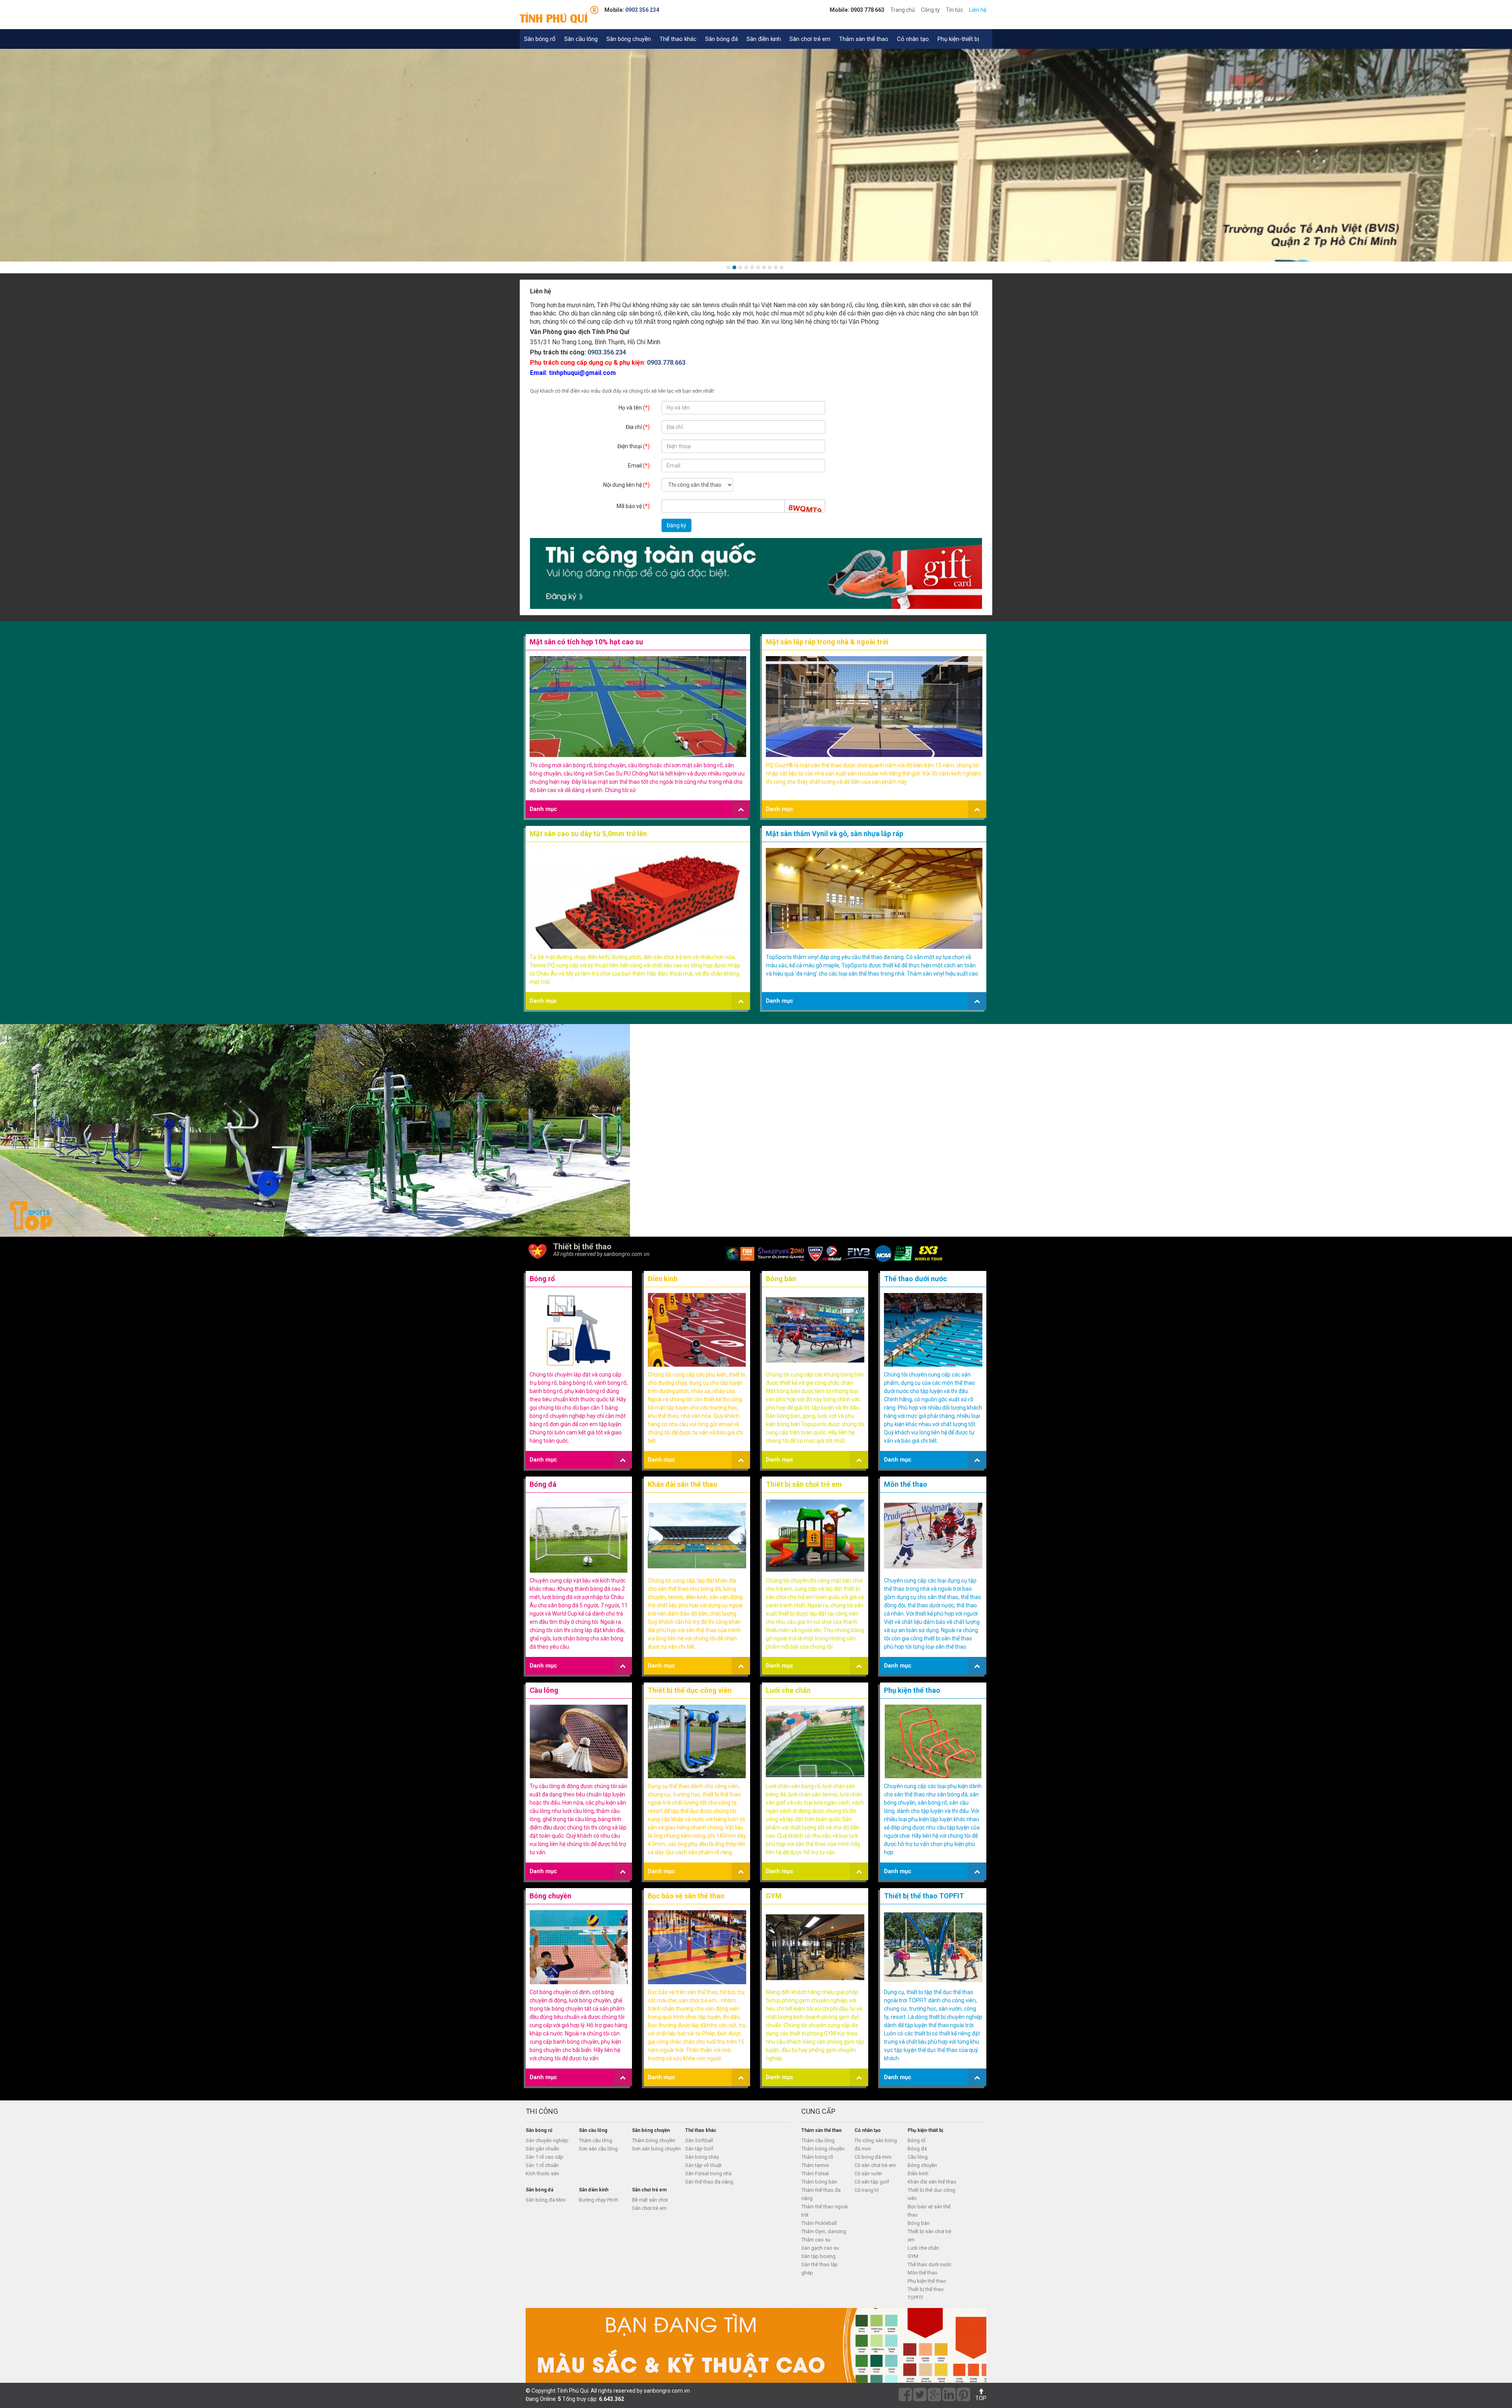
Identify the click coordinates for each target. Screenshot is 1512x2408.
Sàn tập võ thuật (703, 2165)
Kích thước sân (542, 2173)
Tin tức (954, 10)
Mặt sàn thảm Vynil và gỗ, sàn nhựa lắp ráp (835, 834)
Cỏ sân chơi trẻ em (875, 2165)
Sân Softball (699, 2140)
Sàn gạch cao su (820, 2248)
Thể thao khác (678, 39)
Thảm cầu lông (596, 2140)
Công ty (930, 10)
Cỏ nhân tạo (913, 39)
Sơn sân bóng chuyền (656, 2149)
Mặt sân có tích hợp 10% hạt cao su (586, 642)
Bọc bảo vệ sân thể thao (686, 1896)
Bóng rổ (542, 1279)
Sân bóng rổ (540, 39)
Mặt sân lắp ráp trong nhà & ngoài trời (827, 642)
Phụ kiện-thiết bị (958, 39)
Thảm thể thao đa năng (821, 2194)
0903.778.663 (666, 363)
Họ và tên (634, 408)
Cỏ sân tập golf (872, 2182)
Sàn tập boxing (818, 2256)
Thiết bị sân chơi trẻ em (804, 1484)
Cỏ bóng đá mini (873, 2157)
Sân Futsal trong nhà (708, 2173)
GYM (774, 1896)
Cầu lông (544, 1690)
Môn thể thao (906, 1484)
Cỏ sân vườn (868, 2173)
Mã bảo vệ (633, 506)
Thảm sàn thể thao (864, 39)
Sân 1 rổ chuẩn (542, 2165)
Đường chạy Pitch (598, 2200)
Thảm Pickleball (819, 2223)
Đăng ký (676, 525)
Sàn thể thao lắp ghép (820, 2269)
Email (639, 466)
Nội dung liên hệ (626, 485)
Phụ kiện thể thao (912, 1690)
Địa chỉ (638, 427)
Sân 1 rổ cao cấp (545, 2157)
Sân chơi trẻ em (810, 39)
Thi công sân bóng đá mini (876, 2145)
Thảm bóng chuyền (654, 2140)
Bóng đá (543, 1484)
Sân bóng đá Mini (546, 2200)
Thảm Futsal (815, 2173)
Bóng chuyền (550, 1896)
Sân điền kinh (764, 39)
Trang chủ (903, 10)
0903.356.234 (607, 352)
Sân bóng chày (702, 2157)
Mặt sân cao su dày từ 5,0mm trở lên (588, 834)
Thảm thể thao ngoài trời (825, 2211)
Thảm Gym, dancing (824, 2231)
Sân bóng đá (722, 39)
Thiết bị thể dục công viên (690, 1690)
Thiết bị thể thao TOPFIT (924, 1896)
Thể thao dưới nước (915, 1279)
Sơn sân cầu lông (598, 2149)
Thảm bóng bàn (819, 2182)
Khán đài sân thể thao (683, 1484)
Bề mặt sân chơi (650, 2200)
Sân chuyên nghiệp (547, 2140)
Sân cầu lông (581, 39)
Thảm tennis (815, 2165)
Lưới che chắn (788, 1690)
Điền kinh (663, 1279)
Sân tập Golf (699, 2149)
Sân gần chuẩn (542, 2149)
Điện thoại (634, 446)
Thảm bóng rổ (817, 2157)
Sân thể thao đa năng (709, 2182)
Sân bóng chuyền (629, 39)
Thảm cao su (816, 2240)
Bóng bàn (781, 1279)
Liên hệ (978, 10)
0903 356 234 (642, 10)
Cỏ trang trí (867, 2190)
